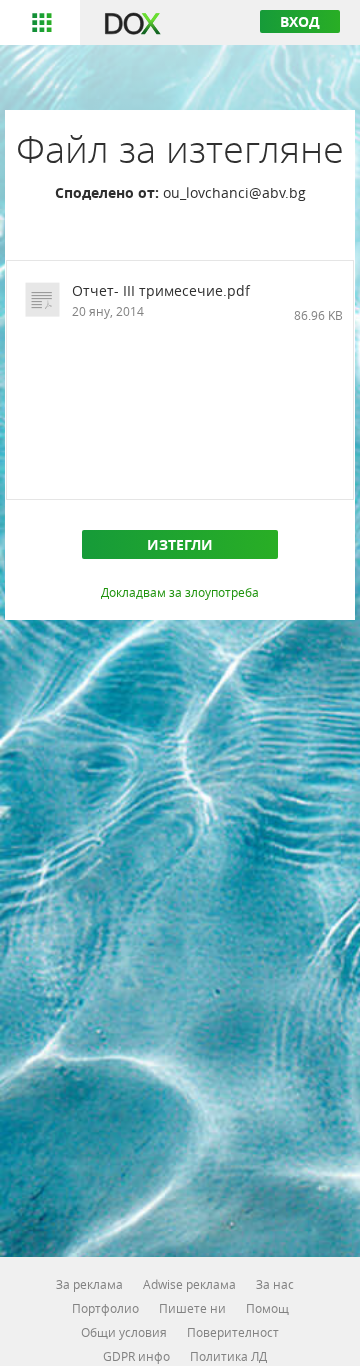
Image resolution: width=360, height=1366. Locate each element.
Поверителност (233, 1332)
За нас (275, 1284)
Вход (300, 21)
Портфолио (105, 1308)
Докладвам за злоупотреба (180, 592)
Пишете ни (192, 1308)
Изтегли (180, 544)
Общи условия (124, 1332)
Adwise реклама (189, 1284)
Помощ (267, 1308)
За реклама (89, 1284)
